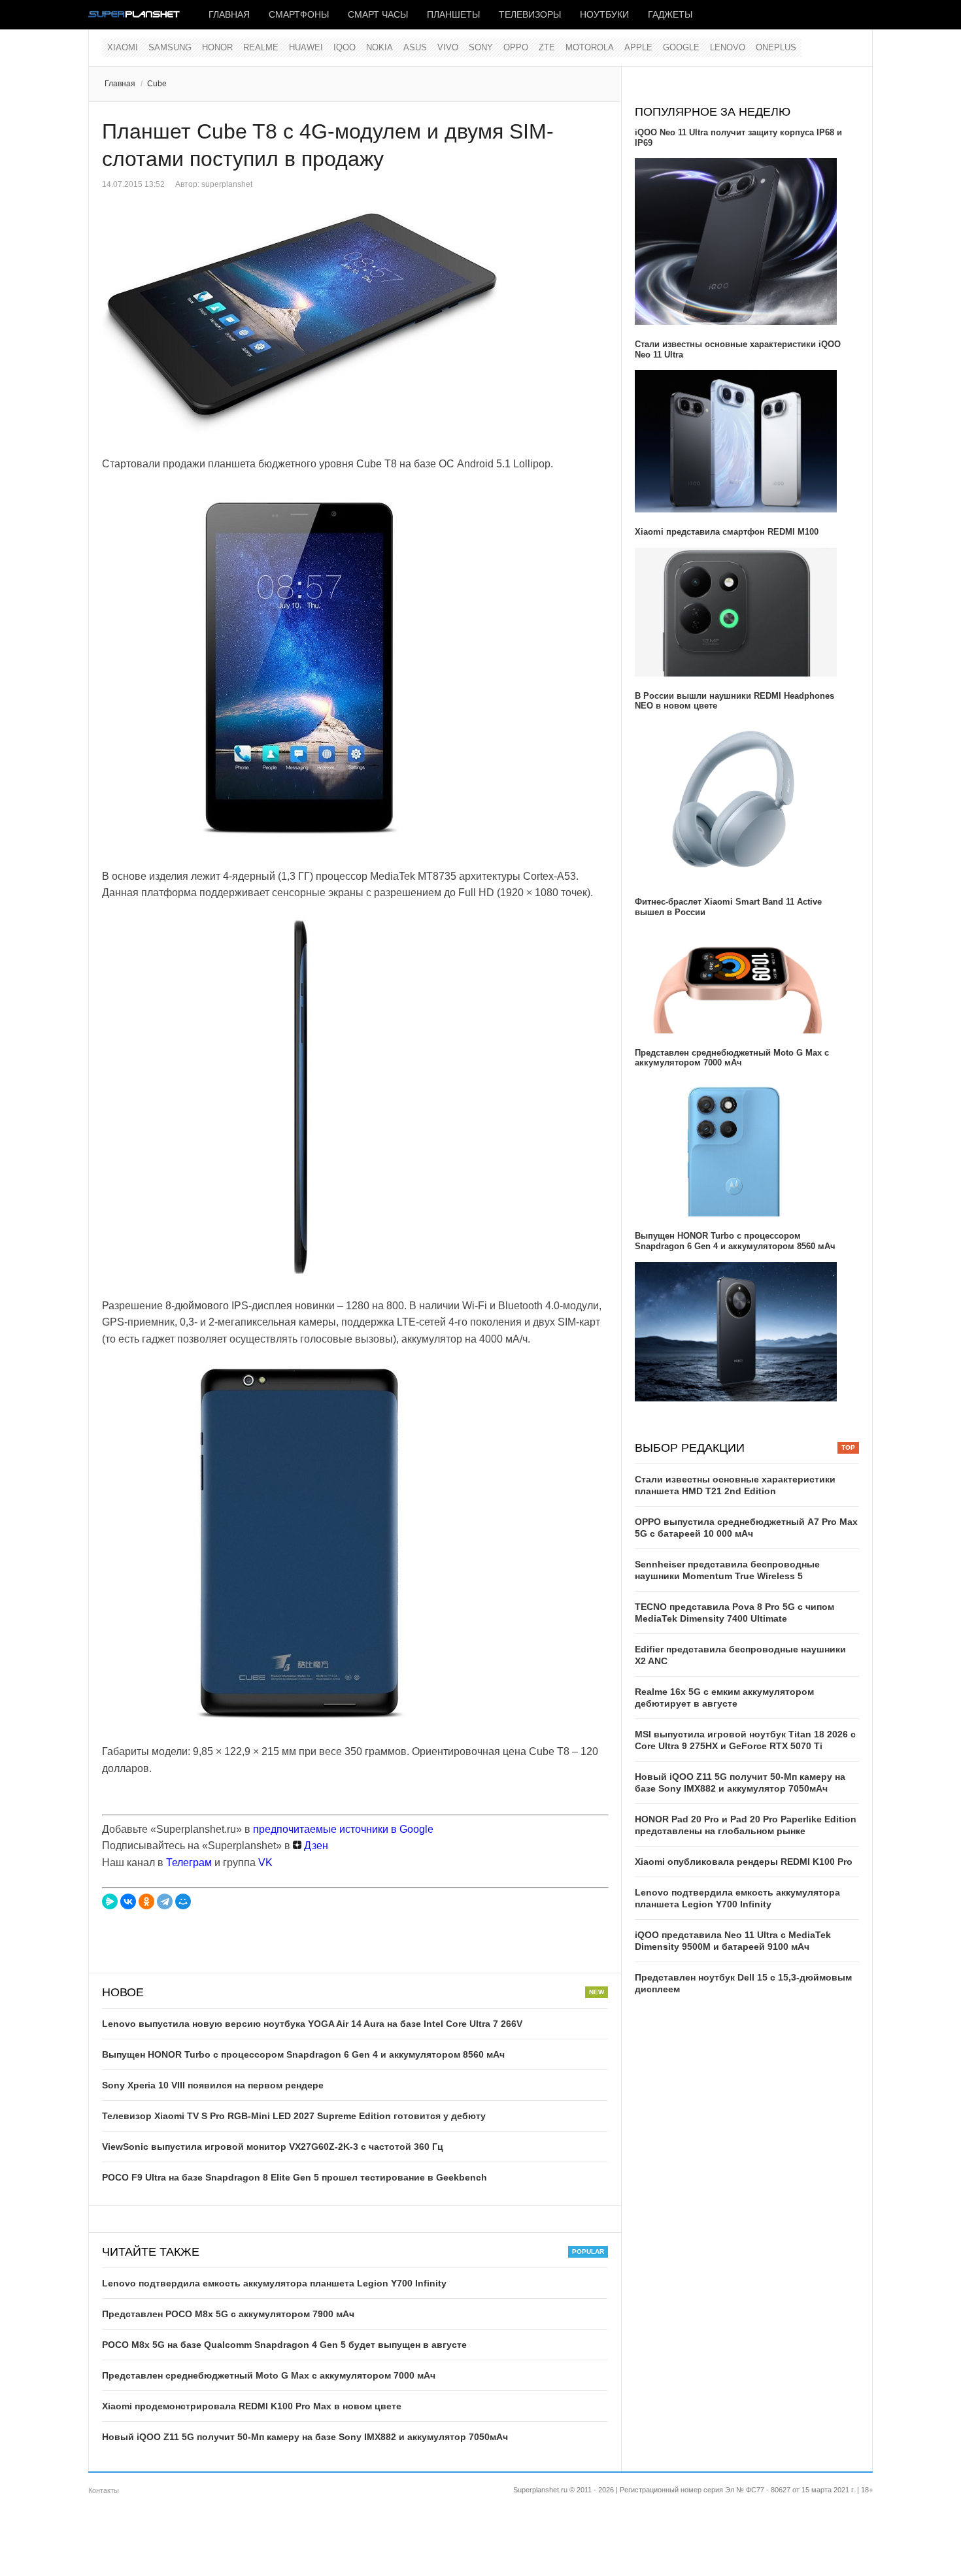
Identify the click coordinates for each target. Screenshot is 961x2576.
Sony (481, 47)
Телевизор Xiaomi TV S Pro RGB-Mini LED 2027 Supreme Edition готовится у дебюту (294, 2116)
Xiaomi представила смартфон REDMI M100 (727, 532)
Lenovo (728, 47)
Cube (157, 84)
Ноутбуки (604, 14)
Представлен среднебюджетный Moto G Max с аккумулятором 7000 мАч (269, 2375)
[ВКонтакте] (128, 1901)
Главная (229, 14)
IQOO (345, 47)
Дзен (315, 1846)
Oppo (516, 47)
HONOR (217, 47)
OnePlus (776, 47)
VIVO (448, 47)
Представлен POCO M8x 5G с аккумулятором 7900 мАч (228, 2314)
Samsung (170, 47)
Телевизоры (530, 14)
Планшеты (453, 14)
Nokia (379, 47)
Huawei (306, 47)
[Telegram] (165, 1901)
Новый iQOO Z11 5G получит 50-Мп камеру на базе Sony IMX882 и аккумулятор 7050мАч (305, 2437)
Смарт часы (378, 14)
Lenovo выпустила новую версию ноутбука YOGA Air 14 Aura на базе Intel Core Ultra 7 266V (312, 2024)
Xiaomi (123, 47)
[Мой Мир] (183, 1901)
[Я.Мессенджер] (110, 1901)
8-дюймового (197, 1306)
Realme (261, 47)
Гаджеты (670, 14)
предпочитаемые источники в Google (343, 1829)
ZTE (547, 47)
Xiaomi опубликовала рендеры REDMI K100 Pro (744, 1862)
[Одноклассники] (146, 1901)
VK (265, 1863)
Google (681, 47)
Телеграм (189, 1863)
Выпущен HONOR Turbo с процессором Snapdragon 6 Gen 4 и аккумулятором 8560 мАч (303, 2054)
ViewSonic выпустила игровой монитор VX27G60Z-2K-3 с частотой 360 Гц (273, 2147)
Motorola (590, 47)
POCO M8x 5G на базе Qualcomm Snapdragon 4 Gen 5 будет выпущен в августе (284, 2345)
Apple (638, 47)
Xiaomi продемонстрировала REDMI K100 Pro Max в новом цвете (252, 2406)
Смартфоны (299, 14)
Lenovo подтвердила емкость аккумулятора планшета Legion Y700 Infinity (274, 2283)
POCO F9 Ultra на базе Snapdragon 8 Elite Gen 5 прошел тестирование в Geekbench (295, 2177)
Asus (415, 47)
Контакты (104, 2490)
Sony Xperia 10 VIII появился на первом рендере (213, 2085)
